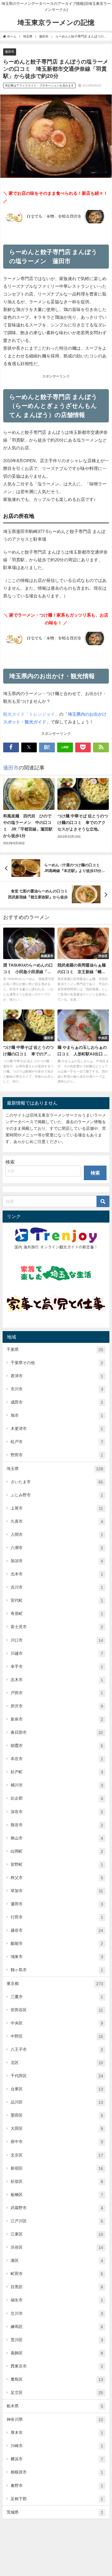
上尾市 (57, 1508)
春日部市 (57, 1732)
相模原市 (57, 2472)
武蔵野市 (57, 2208)
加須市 (57, 1561)
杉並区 (57, 2182)
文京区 (57, 2155)
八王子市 (57, 2049)
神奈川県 (55, 2419)
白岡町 (57, 1851)
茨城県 (55, 2512)
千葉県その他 (57, 1363)
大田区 (57, 2129)
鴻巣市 (57, 1957)
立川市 (57, 2314)
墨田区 (57, 2115)
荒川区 (57, 2340)
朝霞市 (57, 1746)
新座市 (57, 1719)
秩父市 (57, 1878)
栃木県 (55, 2406)
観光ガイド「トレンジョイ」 (31, 714)
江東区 (57, 2234)
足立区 (57, 2393)
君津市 (57, 1376)
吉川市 (57, 1587)
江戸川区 (57, 2221)
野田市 (57, 1455)
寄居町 (57, 1614)
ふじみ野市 (57, 1495)
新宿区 (57, 2168)
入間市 (57, 1535)
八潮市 (57, 1548)
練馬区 (57, 2327)
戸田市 (57, 1693)
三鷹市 (57, 1997)
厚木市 (57, 2433)
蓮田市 (10, 52)
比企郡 (57, 1798)
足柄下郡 (57, 2499)
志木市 (57, 1680)
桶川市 (57, 1785)
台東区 (57, 2089)
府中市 (57, 2142)
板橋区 (57, 2195)
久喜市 (57, 1521)
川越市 (57, 1653)
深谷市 (57, 1812)
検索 (10, 1162)
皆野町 (57, 1864)
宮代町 (57, 1600)
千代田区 (57, 2076)
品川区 (57, 2102)
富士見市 (57, 1627)
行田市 (57, 1917)
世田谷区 (57, 2010)
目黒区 (57, 2287)
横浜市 (57, 2459)
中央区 (57, 2023)
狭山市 (57, 1838)
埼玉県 (55, 1469)
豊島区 (57, 2379)
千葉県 (55, 1350)
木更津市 (57, 1429)
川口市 (57, 1640)
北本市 (57, 1574)
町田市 (57, 2274)
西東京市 (57, 2366)
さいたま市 (57, 1482)
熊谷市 (57, 1825)
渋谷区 (57, 2247)
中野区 (57, 2036)
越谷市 (57, 1930)
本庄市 (57, 1759)
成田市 (57, 1402)
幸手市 (57, 1667)
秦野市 (57, 2486)
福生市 (57, 2300)
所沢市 (57, 1706)
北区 (57, 2063)
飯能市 (57, 1944)
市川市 (57, 1389)
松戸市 (57, 1442)
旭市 (57, 1415)
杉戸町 (57, 1772)
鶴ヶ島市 (57, 1970)
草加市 (57, 1891)
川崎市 (57, 2446)
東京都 (55, 1984)
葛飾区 (57, 2353)
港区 (57, 2261)
